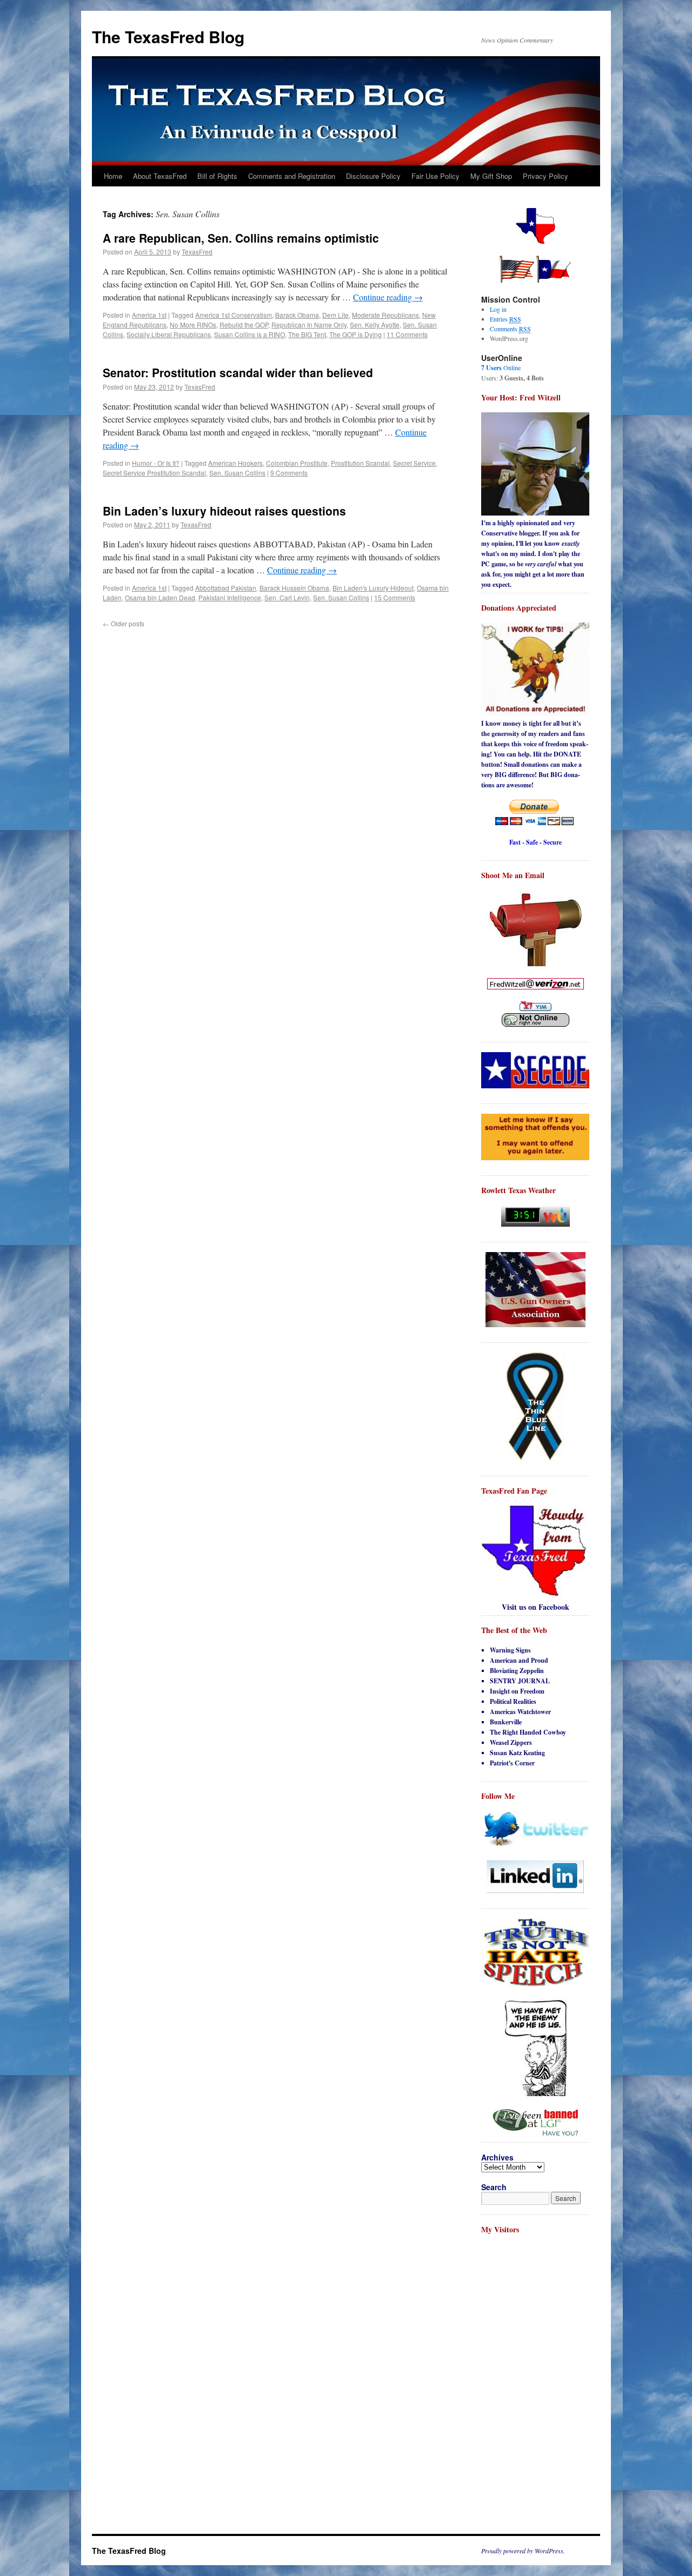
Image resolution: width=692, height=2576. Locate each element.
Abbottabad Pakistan (226, 588)
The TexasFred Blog (168, 36)
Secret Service (414, 463)
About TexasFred (160, 176)
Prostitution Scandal (360, 463)
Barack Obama (297, 315)
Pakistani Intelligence (230, 597)
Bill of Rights (217, 176)
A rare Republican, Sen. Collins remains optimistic (241, 238)
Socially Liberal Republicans (169, 334)
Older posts (124, 623)
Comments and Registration (292, 176)
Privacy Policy (545, 176)
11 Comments (407, 334)
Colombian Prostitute (297, 463)
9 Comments (289, 473)
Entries (505, 319)
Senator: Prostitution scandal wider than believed (238, 372)
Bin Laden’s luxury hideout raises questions (224, 511)
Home (113, 176)
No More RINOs (193, 324)
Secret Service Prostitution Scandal (154, 473)
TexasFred (197, 252)
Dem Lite (335, 315)
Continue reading (388, 297)
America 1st (149, 315)
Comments (510, 329)
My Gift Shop (491, 176)
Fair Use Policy (435, 176)
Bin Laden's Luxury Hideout (373, 588)
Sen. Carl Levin (287, 597)
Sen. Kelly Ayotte (375, 324)
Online (501, 367)
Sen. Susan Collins (237, 473)
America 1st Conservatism (234, 315)
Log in (498, 309)
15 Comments (395, 597)
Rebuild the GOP (244, 324)
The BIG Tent (307, 334)
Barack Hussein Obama (294, 588)
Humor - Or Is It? (156, 463)
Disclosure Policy (373, 176)
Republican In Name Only (309, 324)
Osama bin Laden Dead (160, 597)
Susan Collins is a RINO (249, 334)
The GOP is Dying (355, 334)
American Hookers (235, 463)
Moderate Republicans (385, 315)
